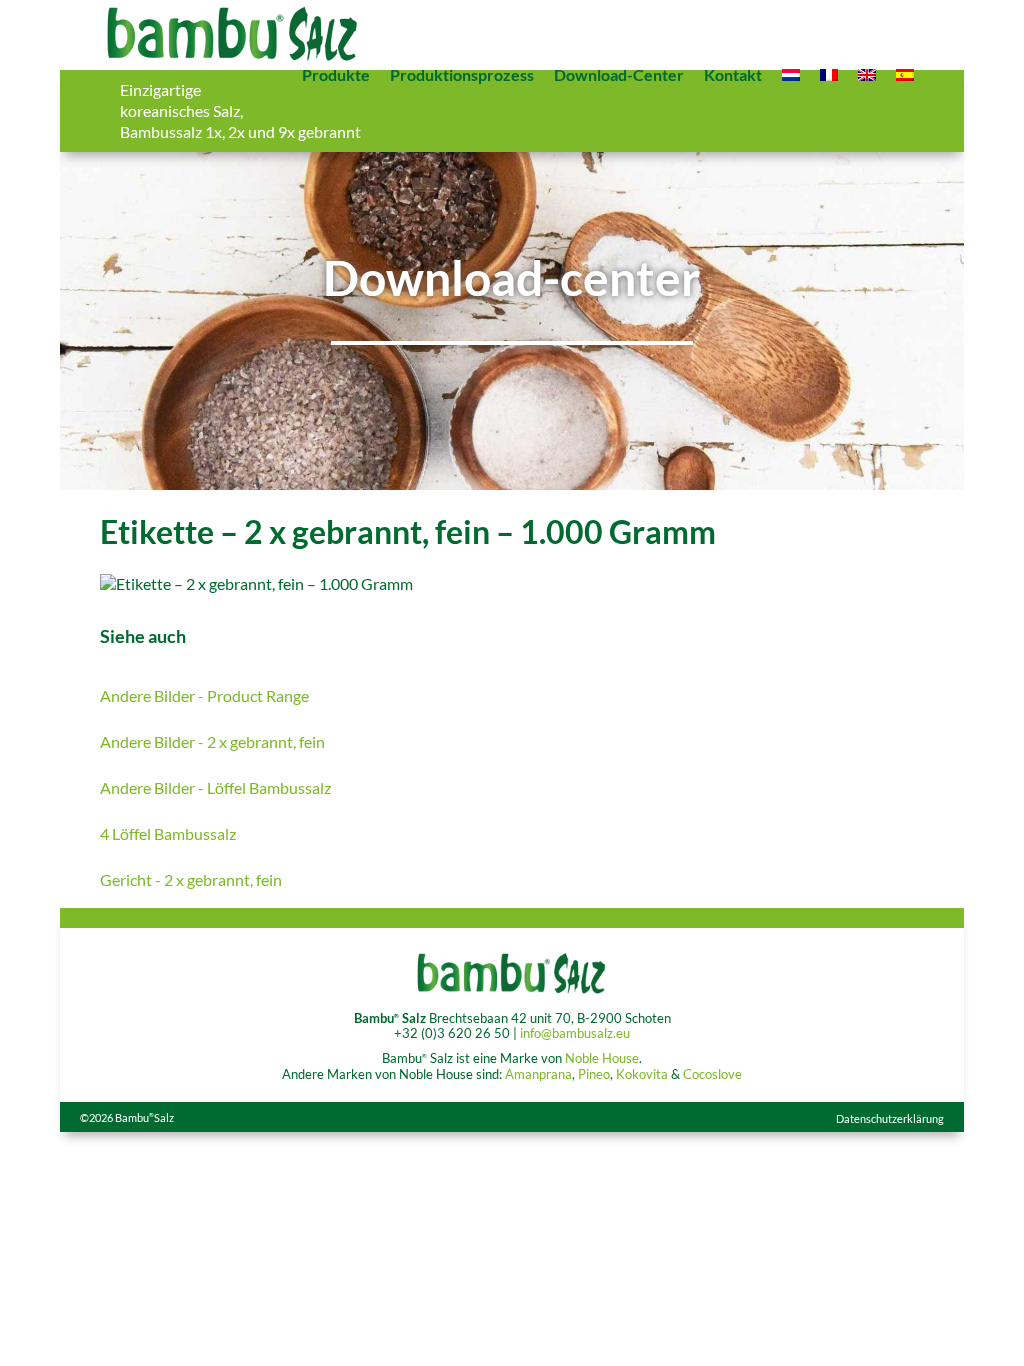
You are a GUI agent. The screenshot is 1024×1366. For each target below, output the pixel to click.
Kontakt (733, 74)
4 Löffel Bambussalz (168, 833)
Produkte (336, 74)
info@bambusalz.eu (575, 1033)
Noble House (602, 1058)
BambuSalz (144, 1117)
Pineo (594, 1074)
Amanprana (538, 1074)
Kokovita (642, 1074)
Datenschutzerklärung (890, 1118)
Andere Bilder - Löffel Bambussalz (215, 787)
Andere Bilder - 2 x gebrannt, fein (212, 741)
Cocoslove (712, 1074)
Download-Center (619, 74)
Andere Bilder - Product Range (204, 695)
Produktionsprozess (462, 74)
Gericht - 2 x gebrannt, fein (191, 879)
